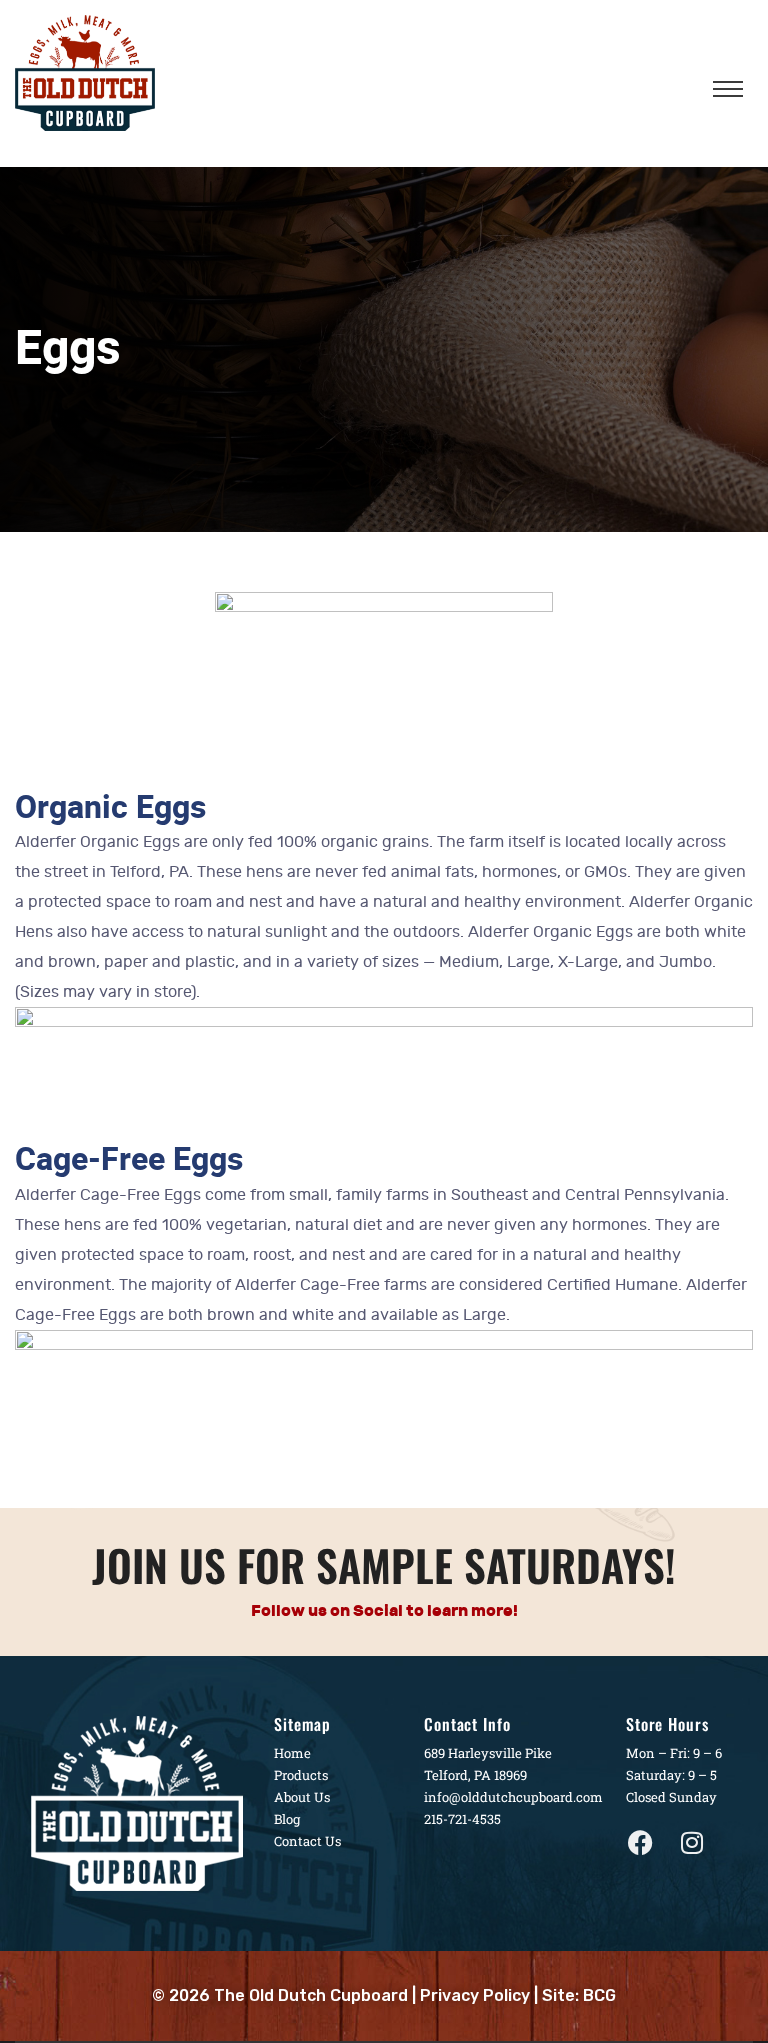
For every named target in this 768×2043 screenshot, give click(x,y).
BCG (599, 1995)
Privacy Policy (475, 1995)
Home (292, 1753)
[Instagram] (692, 1843)
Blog (287, 1819)
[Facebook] (641, 1843)
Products (301, 1775)
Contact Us (307, 1841)
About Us (302, 1797)
